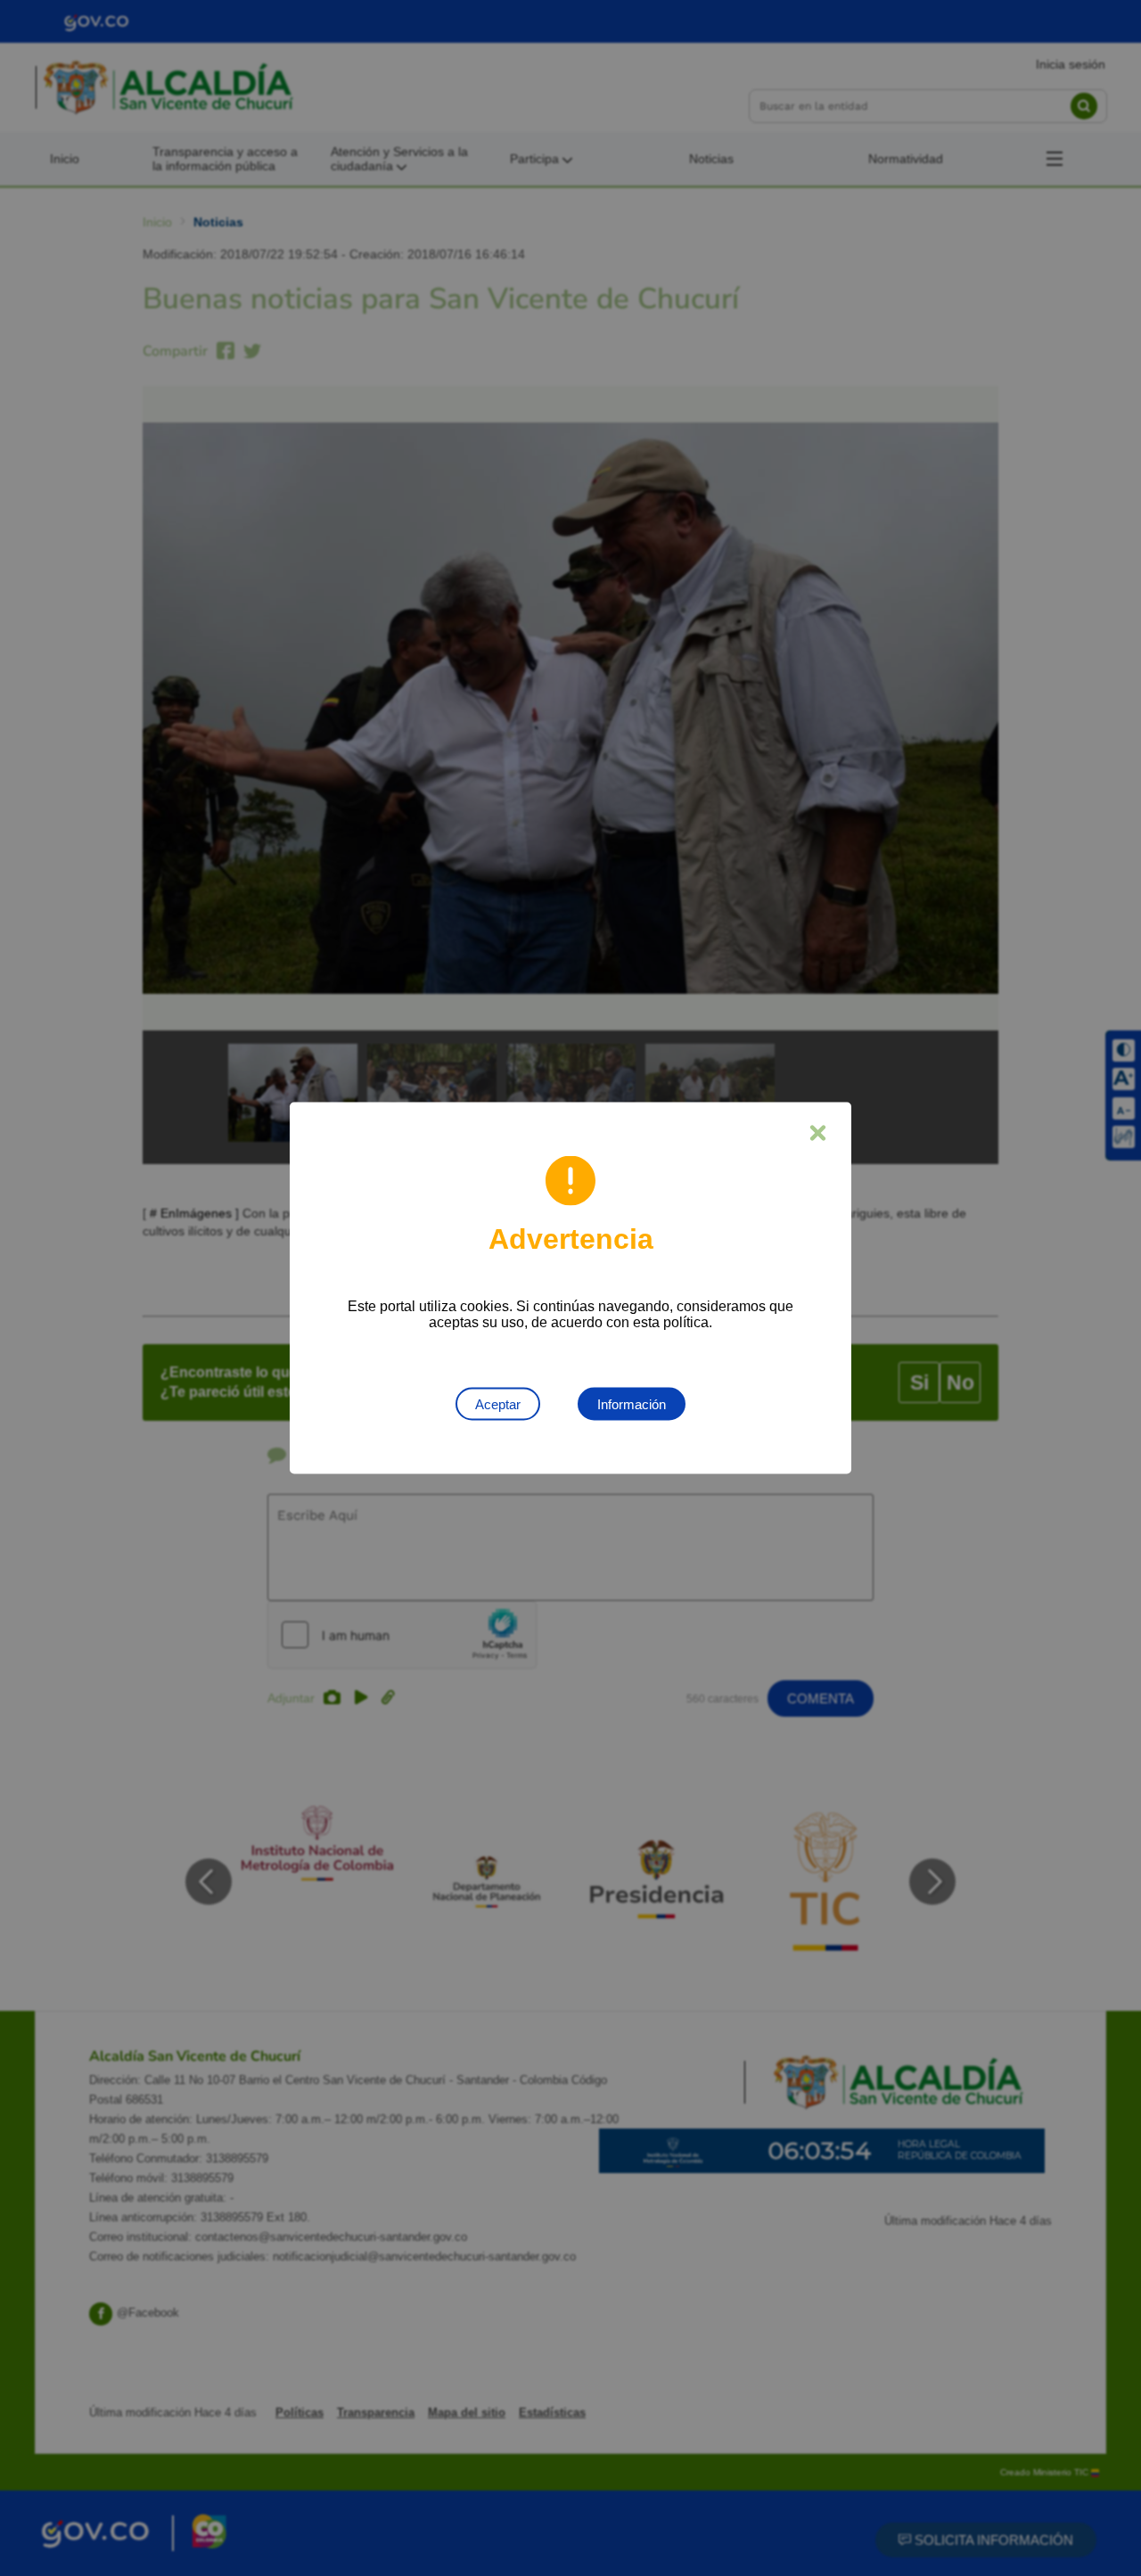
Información (632, 1404)
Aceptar (498, 1404)
